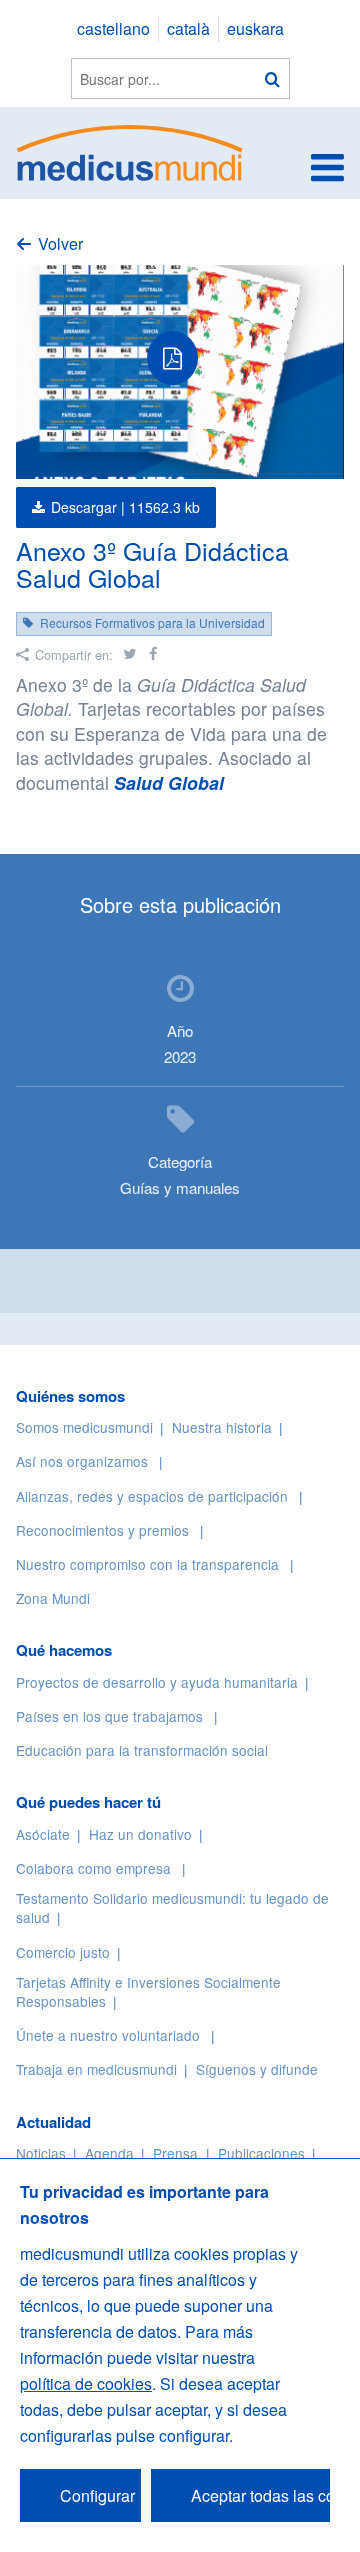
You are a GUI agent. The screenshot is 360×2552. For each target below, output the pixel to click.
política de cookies (86, 2383)
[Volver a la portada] (130, 150)
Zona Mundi (53, 1598)
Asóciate (43, 1834)
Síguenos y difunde (257, 2069)
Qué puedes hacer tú (88, 1802)
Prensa (175, 2153)
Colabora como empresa (93, 1868)
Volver (60, 243)
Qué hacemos (64, 1650)
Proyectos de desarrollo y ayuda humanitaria (157, 1682)
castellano (113, 28)
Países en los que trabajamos (109, 1716)
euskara (255, 28)
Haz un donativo (140, 1834)
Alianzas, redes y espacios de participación (152, 1496)
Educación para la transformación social (142, 1750)
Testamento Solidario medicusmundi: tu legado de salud (172, 1907)
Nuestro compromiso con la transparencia (147, 1564)
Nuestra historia (222, 1427)
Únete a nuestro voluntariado (108, 2035)
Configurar (97, 2495)
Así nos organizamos (82, 1461)
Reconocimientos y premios (102, 1530)
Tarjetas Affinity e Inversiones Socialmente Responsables (148, 1991)
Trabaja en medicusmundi (96, 2069)
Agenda (109, 2153)
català (188, 28)
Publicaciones (261, 2153)
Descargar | (125, 507)
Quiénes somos (70, 1396)
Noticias (41, 2153)
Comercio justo (63, 1952)
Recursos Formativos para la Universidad (152, 622)
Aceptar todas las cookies (260, 2495)
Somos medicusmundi (84, 1427)
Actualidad (53, 2122)
